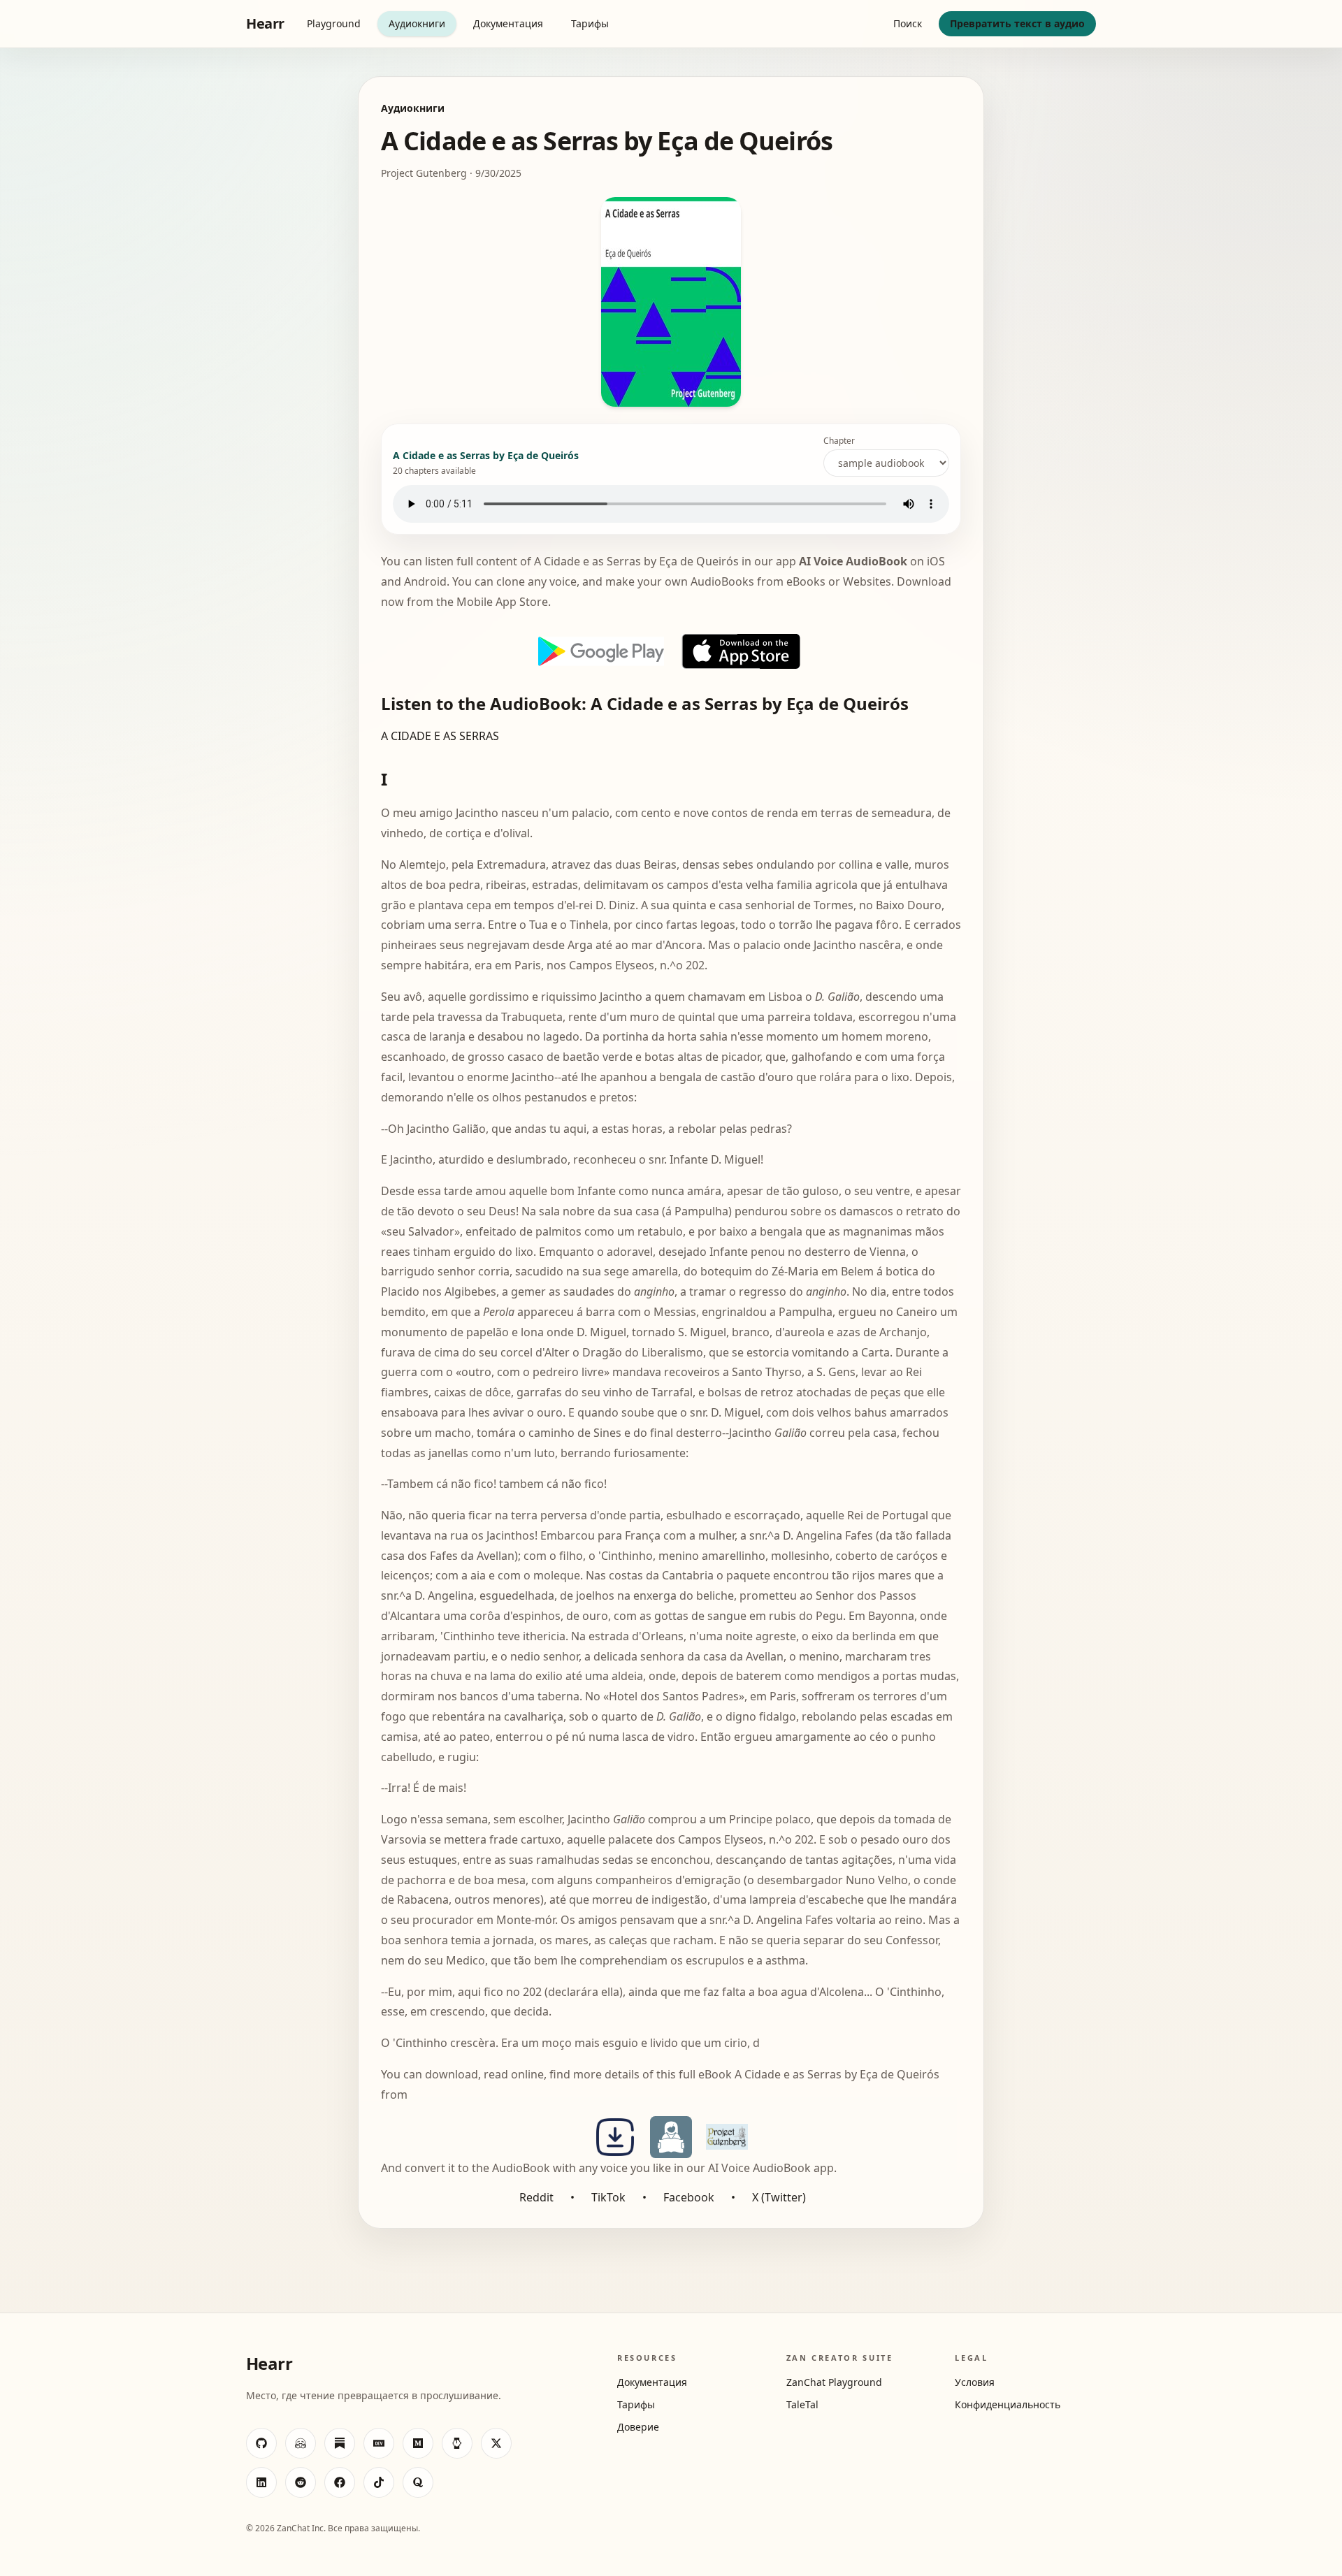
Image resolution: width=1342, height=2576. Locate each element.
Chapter (839, 441)
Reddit (536, 2197)
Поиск (908, 23)
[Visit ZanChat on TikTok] (379, 2482)
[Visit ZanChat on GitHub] (261, 2443)
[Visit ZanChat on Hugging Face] (301, 2443)
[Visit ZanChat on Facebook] (340, 2482)
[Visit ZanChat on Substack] (340, 2443)
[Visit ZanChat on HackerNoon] (457, 2443)
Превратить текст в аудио (1017, 23)
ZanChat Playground (834, 2382)
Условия (975, 2382)
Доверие (638, 2427)
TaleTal (802, 2404)
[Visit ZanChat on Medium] (418, 2443)
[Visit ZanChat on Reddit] (301, 2482)
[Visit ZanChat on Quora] (418, 2482)
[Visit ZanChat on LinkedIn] (261, 2482)
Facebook (689, 2197)
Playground (334, 23)
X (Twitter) (779, 2197)
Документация (508, 23)
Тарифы (590, 23)
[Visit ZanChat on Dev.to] (379, 2443)
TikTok (608, 2197)
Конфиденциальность (1008, 2404)
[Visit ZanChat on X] (496, 2443)
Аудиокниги (417, 23)
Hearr (265, 23)
